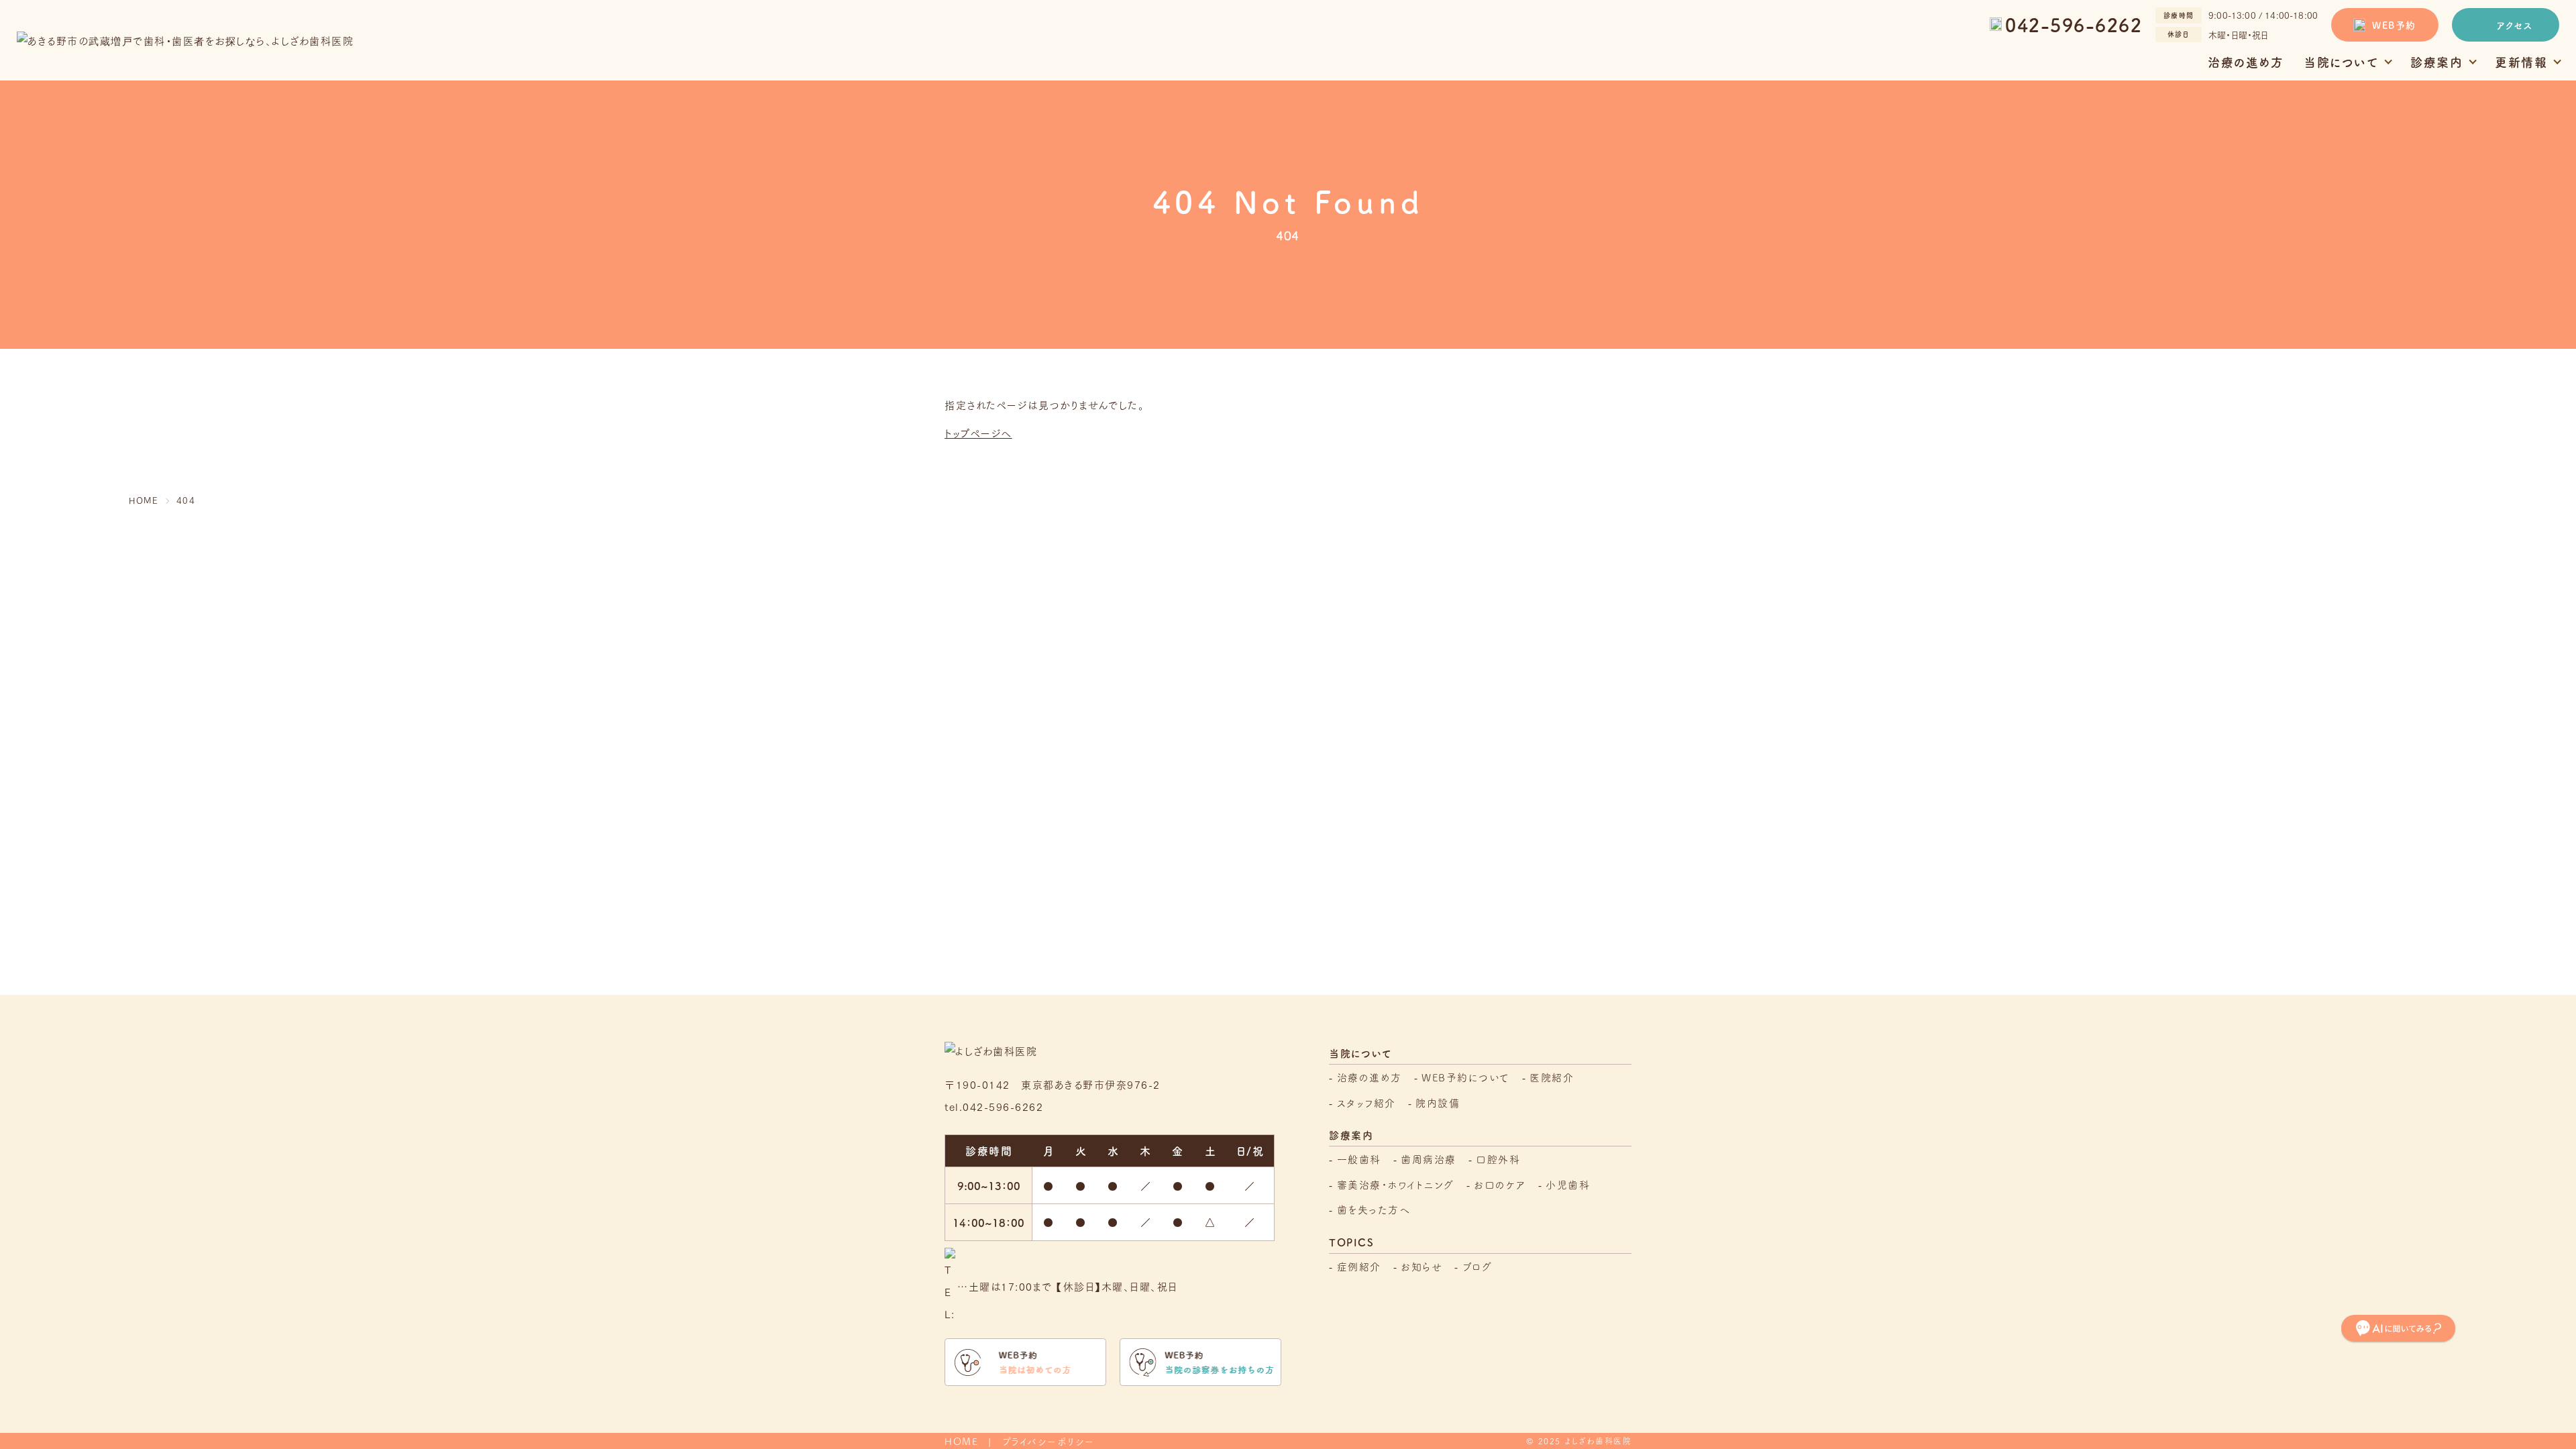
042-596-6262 (2074, 24)
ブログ (1478, 1266)
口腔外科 (1498, 1159)
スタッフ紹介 (1366, 1103)
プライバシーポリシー (1049, 1441)
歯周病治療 (1429, 1159)
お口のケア (1500, 1184)
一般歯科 (1359, 1159)
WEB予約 (2394, 25)
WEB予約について (1466, 1077)
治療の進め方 (2246, 62)
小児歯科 (1568, 1184)
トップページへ (978, 433)
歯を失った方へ (1374, 1209)
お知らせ (1421, 1266)
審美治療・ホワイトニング (1396, 1184)
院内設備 (1438, 1103)
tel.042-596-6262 (994, 1106)
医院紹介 (1552, 1077)
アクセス (2515, 25)
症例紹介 (1359, 1266)
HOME (961, 1441)
